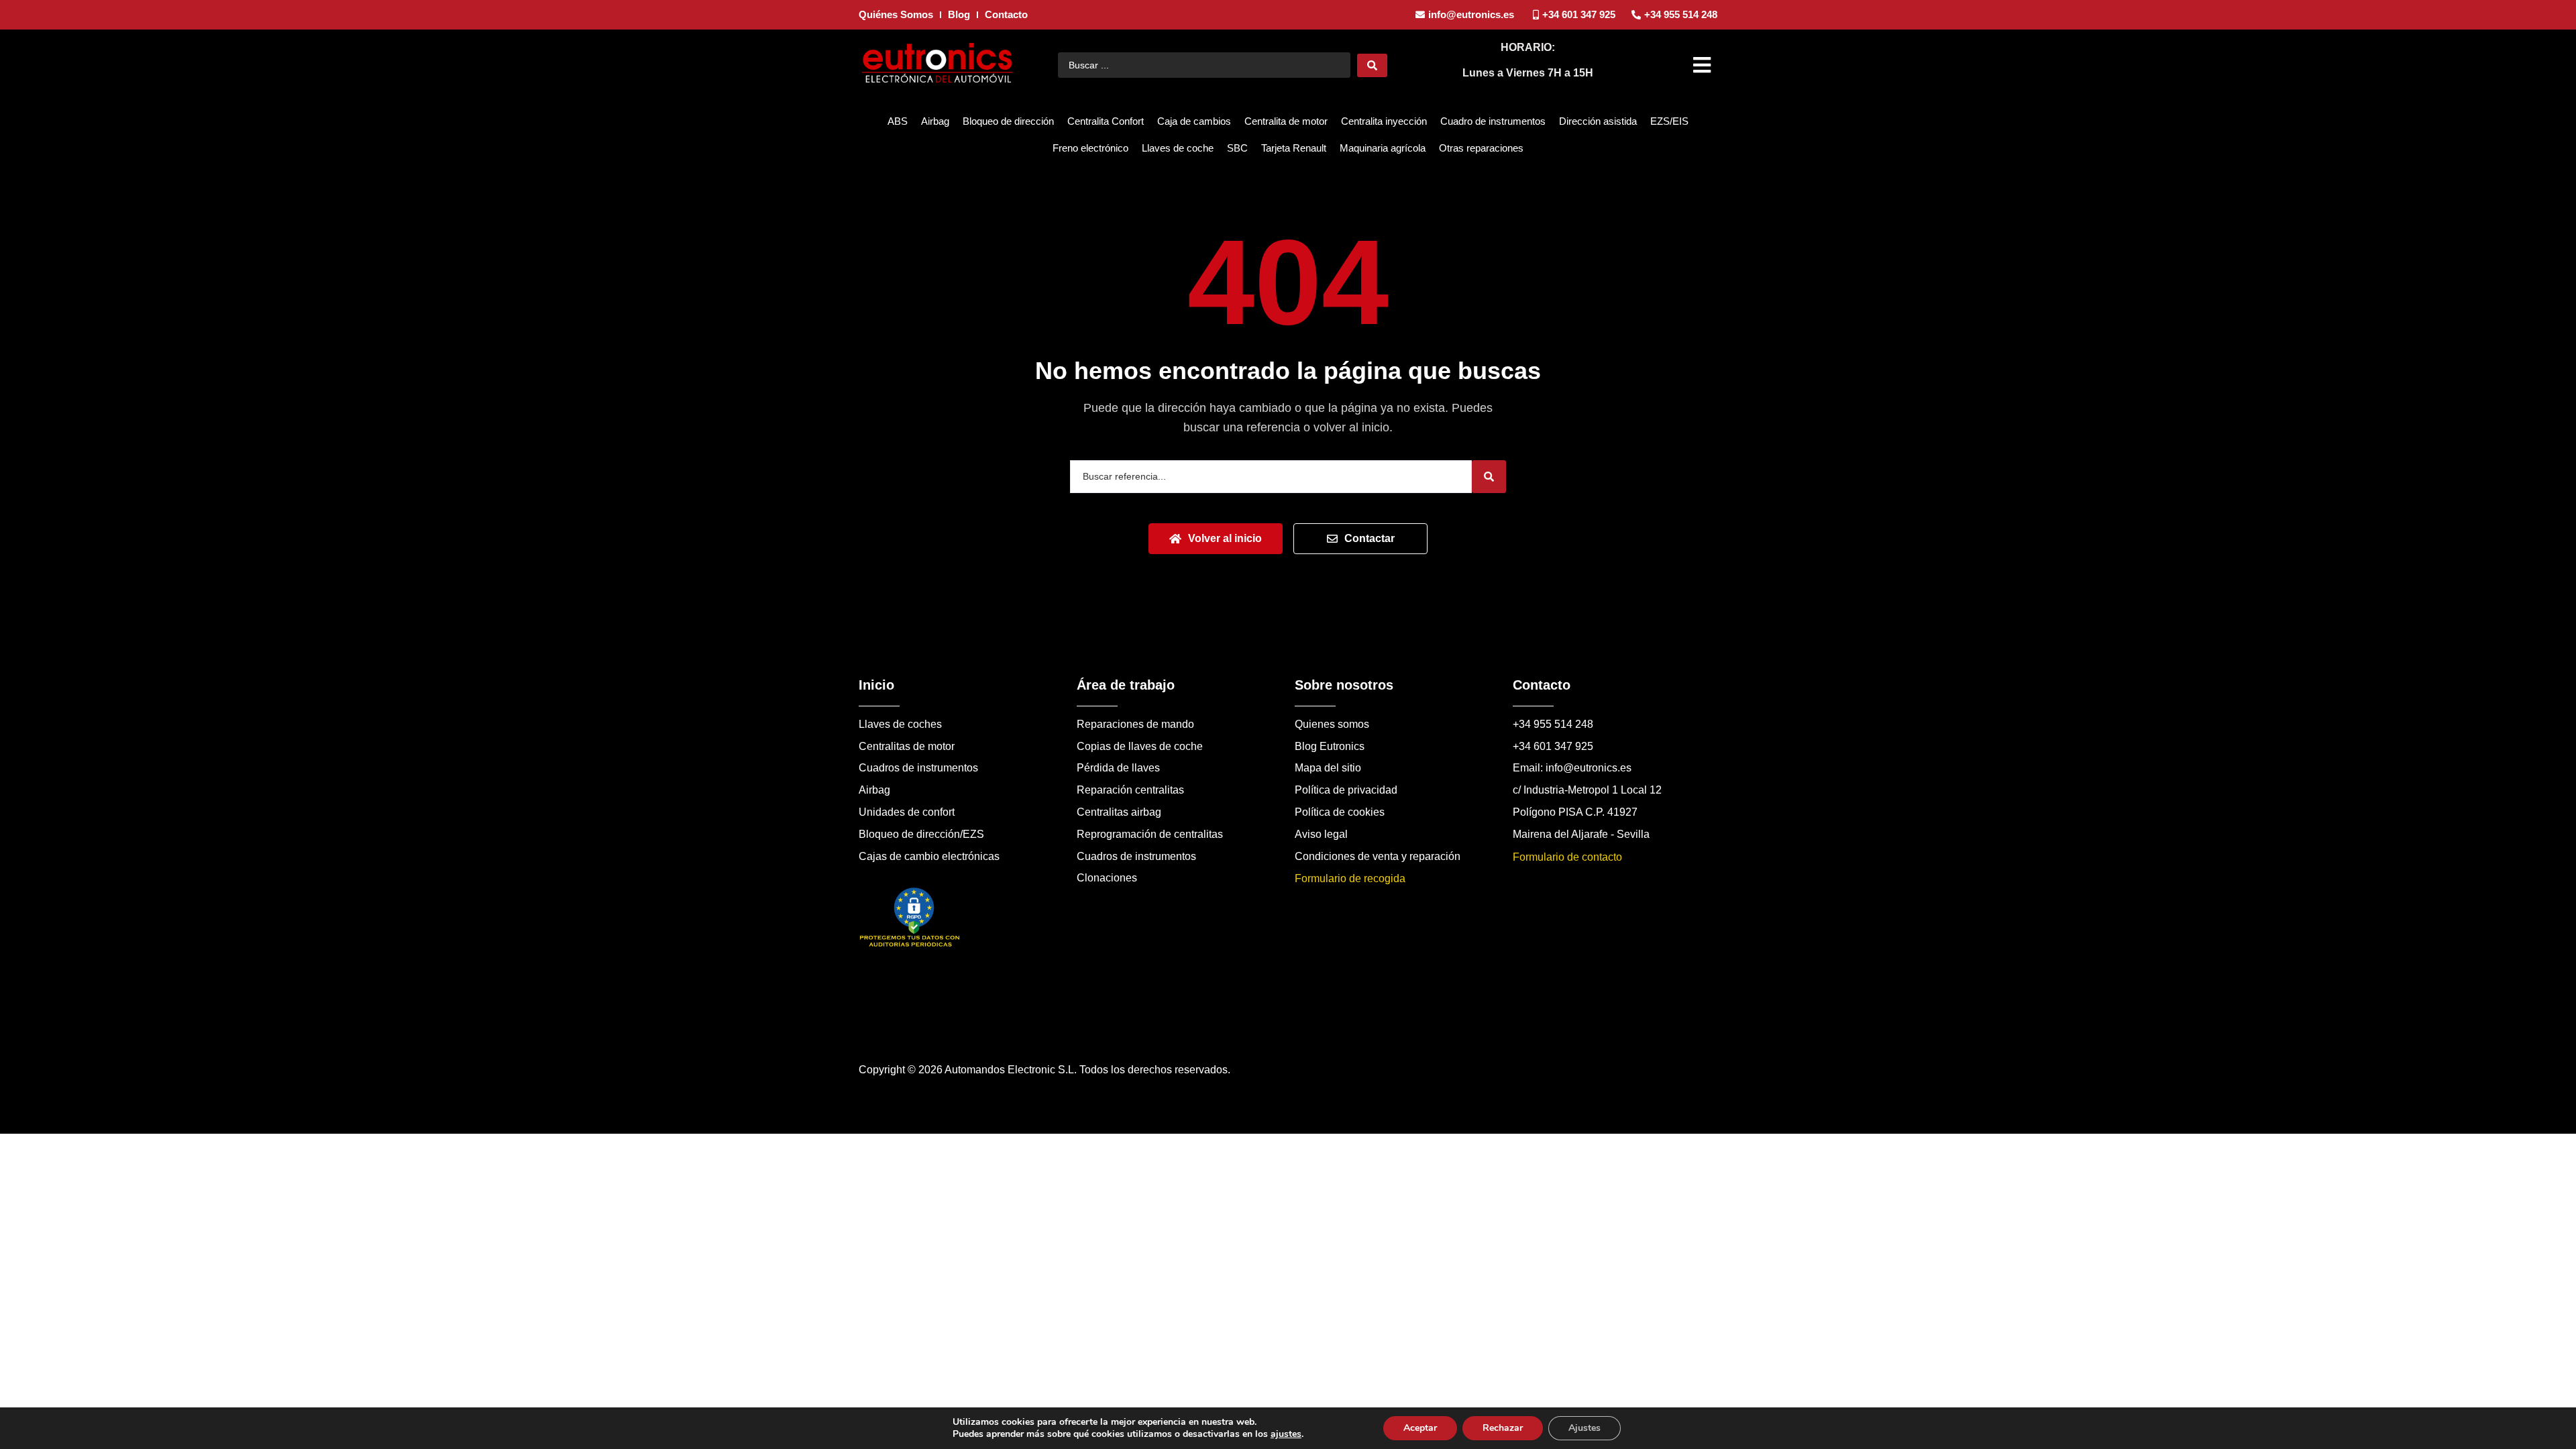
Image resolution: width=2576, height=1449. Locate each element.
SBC (1237, 148)
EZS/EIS (1669, 121)
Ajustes (1585, 1428)
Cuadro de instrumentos (1493, 121)
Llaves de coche (1178, 148)
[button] (1704, 65)
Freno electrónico (1090, 148)
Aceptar (1420, 1428)
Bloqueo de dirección (1008, 121)
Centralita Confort (1106, 121)
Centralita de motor (1286, 121)
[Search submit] (1372, 65)
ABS (898, 121)
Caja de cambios (1194, 121)
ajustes (1286, 1434)
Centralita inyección (1384, 121)
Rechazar (1503, 1428)
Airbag (935, 121)
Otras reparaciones (1481, 148)
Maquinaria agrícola (1383, 148)
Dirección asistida (1598, 121)
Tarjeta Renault (1294, 148)
